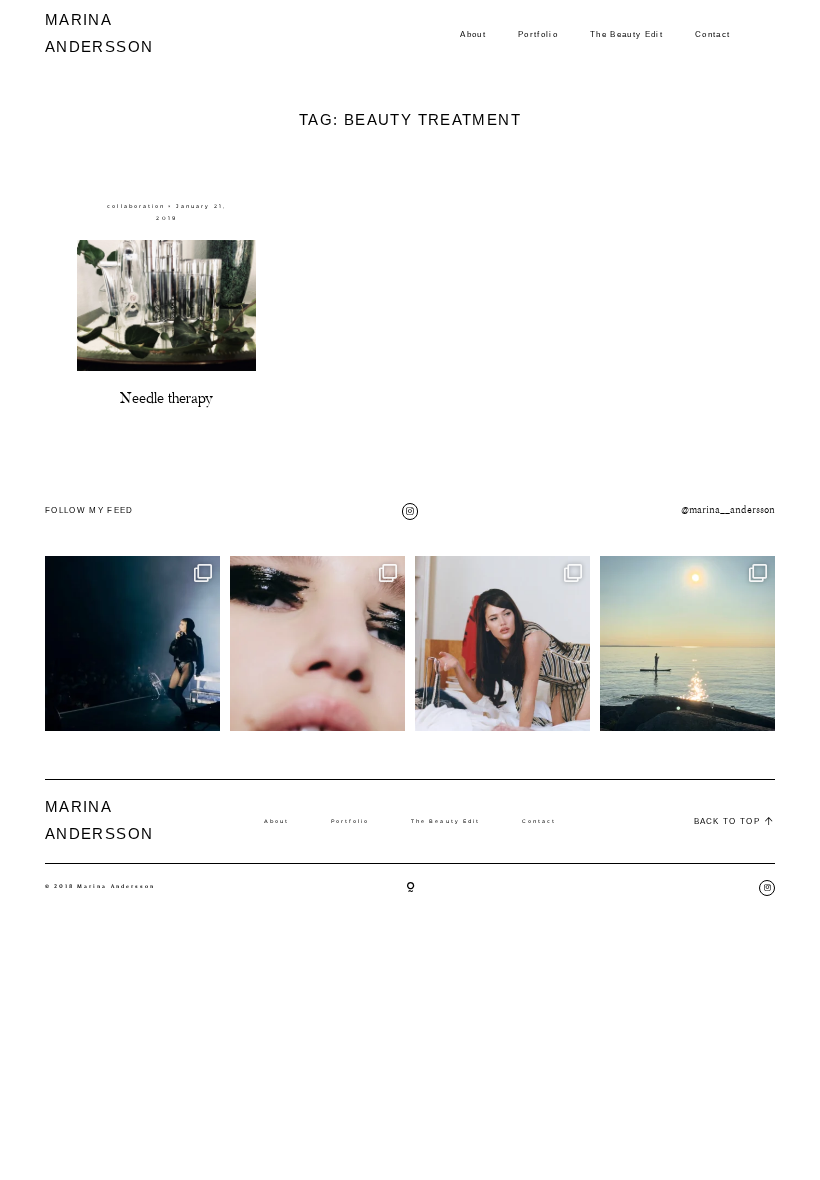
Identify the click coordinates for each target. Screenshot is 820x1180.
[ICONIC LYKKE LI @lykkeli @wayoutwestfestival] (132, 643)
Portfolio (538, 34)
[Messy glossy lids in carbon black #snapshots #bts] (317, 643)
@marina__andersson (728, 510)
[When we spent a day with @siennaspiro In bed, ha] (502, 643)
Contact (712, 34)
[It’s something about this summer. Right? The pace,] (687, 643)
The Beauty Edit (626, 34)
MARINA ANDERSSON (83, 33)
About (473, 34)
